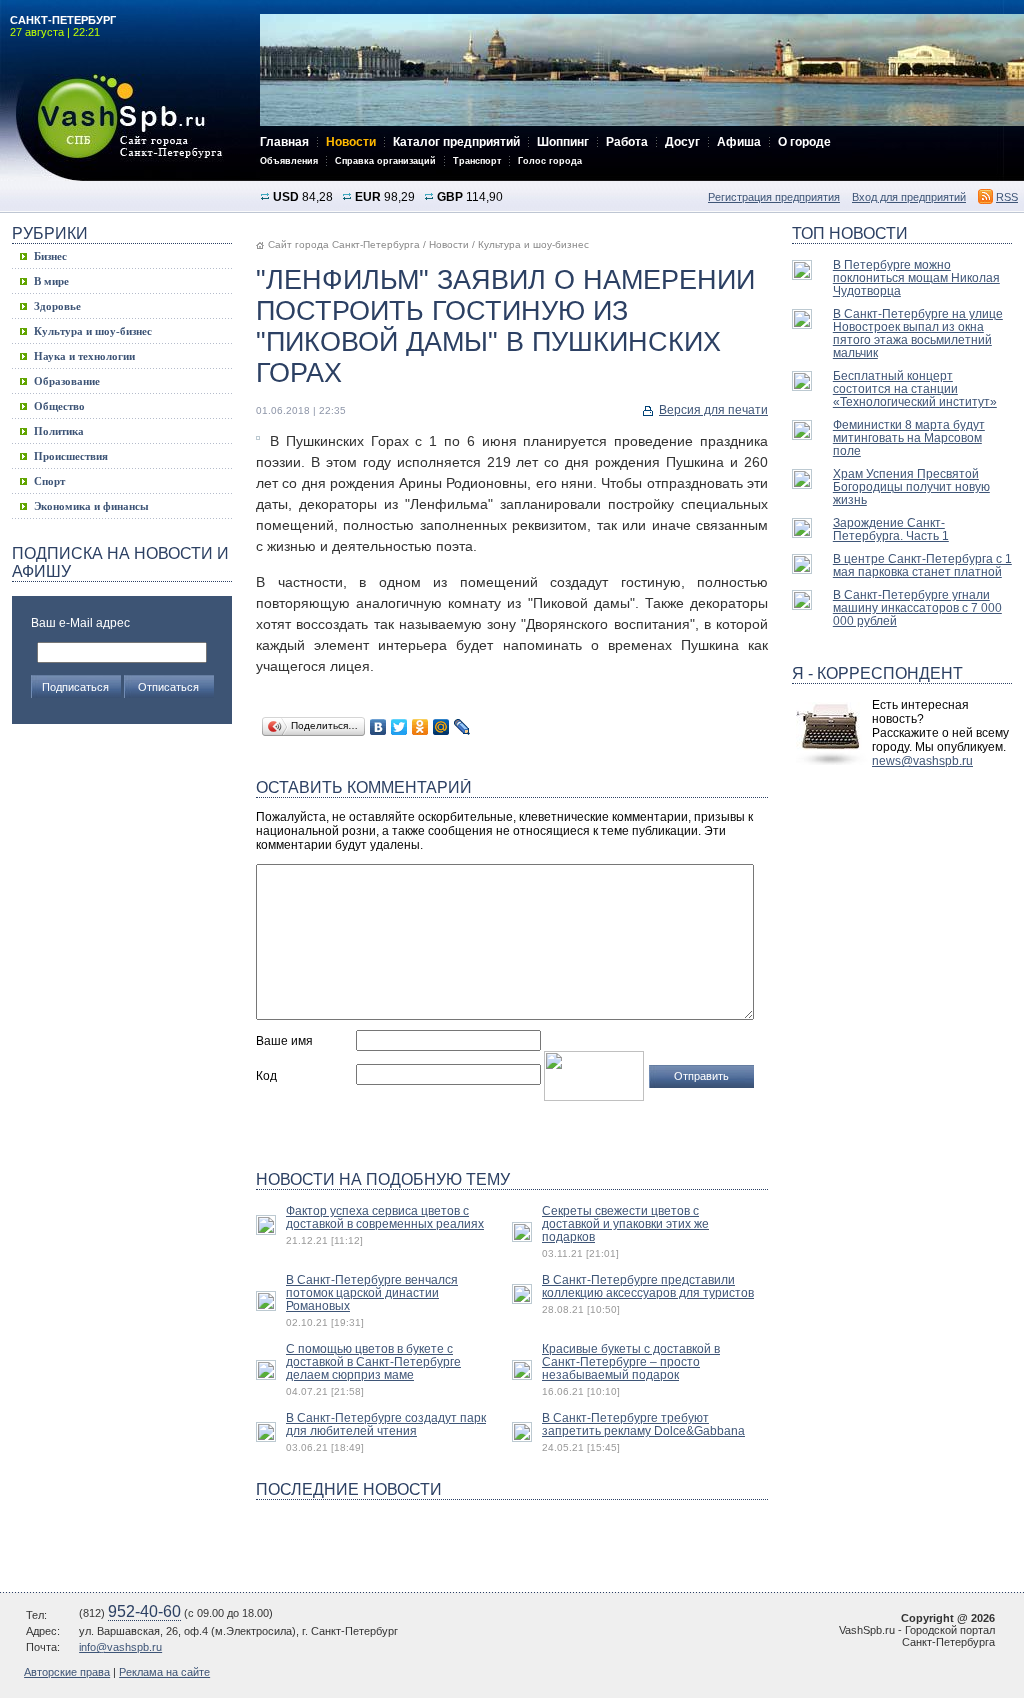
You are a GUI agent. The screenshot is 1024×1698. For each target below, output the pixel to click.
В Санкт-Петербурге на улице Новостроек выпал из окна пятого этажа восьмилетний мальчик (918, 333)
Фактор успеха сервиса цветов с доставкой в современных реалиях (385, 1217)
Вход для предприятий (909, 197)
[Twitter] (399, 727)
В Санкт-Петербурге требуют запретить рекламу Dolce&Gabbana (643, 1424)
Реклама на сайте (164, 1672)
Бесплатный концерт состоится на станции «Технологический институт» (915, 388)
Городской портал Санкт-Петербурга (130, 127)
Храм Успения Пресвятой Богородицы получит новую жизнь (911, 486)
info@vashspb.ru (120, 1647)
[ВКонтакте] (378, 727)
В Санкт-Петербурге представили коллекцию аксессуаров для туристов (648, 1286)
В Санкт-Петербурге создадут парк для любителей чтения (386, 1424)
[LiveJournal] (462, 727)
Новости (449, 244)
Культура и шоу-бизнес (533, 244)
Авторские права (67, 1672)
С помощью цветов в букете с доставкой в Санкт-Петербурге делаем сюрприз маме (373, 1361)
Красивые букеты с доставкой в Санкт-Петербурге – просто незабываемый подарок (631, 1361)
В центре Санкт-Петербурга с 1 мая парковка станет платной (922, 565)
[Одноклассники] (420, 727)
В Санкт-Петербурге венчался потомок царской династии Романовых (372, 1292)
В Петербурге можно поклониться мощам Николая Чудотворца (916, 277)
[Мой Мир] (441, 727)
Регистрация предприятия (774, 197)
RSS (1007, 197)
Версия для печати (713, 410)
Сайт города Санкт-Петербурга (344, 244)
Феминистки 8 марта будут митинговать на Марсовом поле (909, 437)
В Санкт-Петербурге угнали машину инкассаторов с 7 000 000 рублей (917, 607)
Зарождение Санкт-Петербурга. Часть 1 (891, 529)
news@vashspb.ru (922, 761)
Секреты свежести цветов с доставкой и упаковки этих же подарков (625, 1223)
